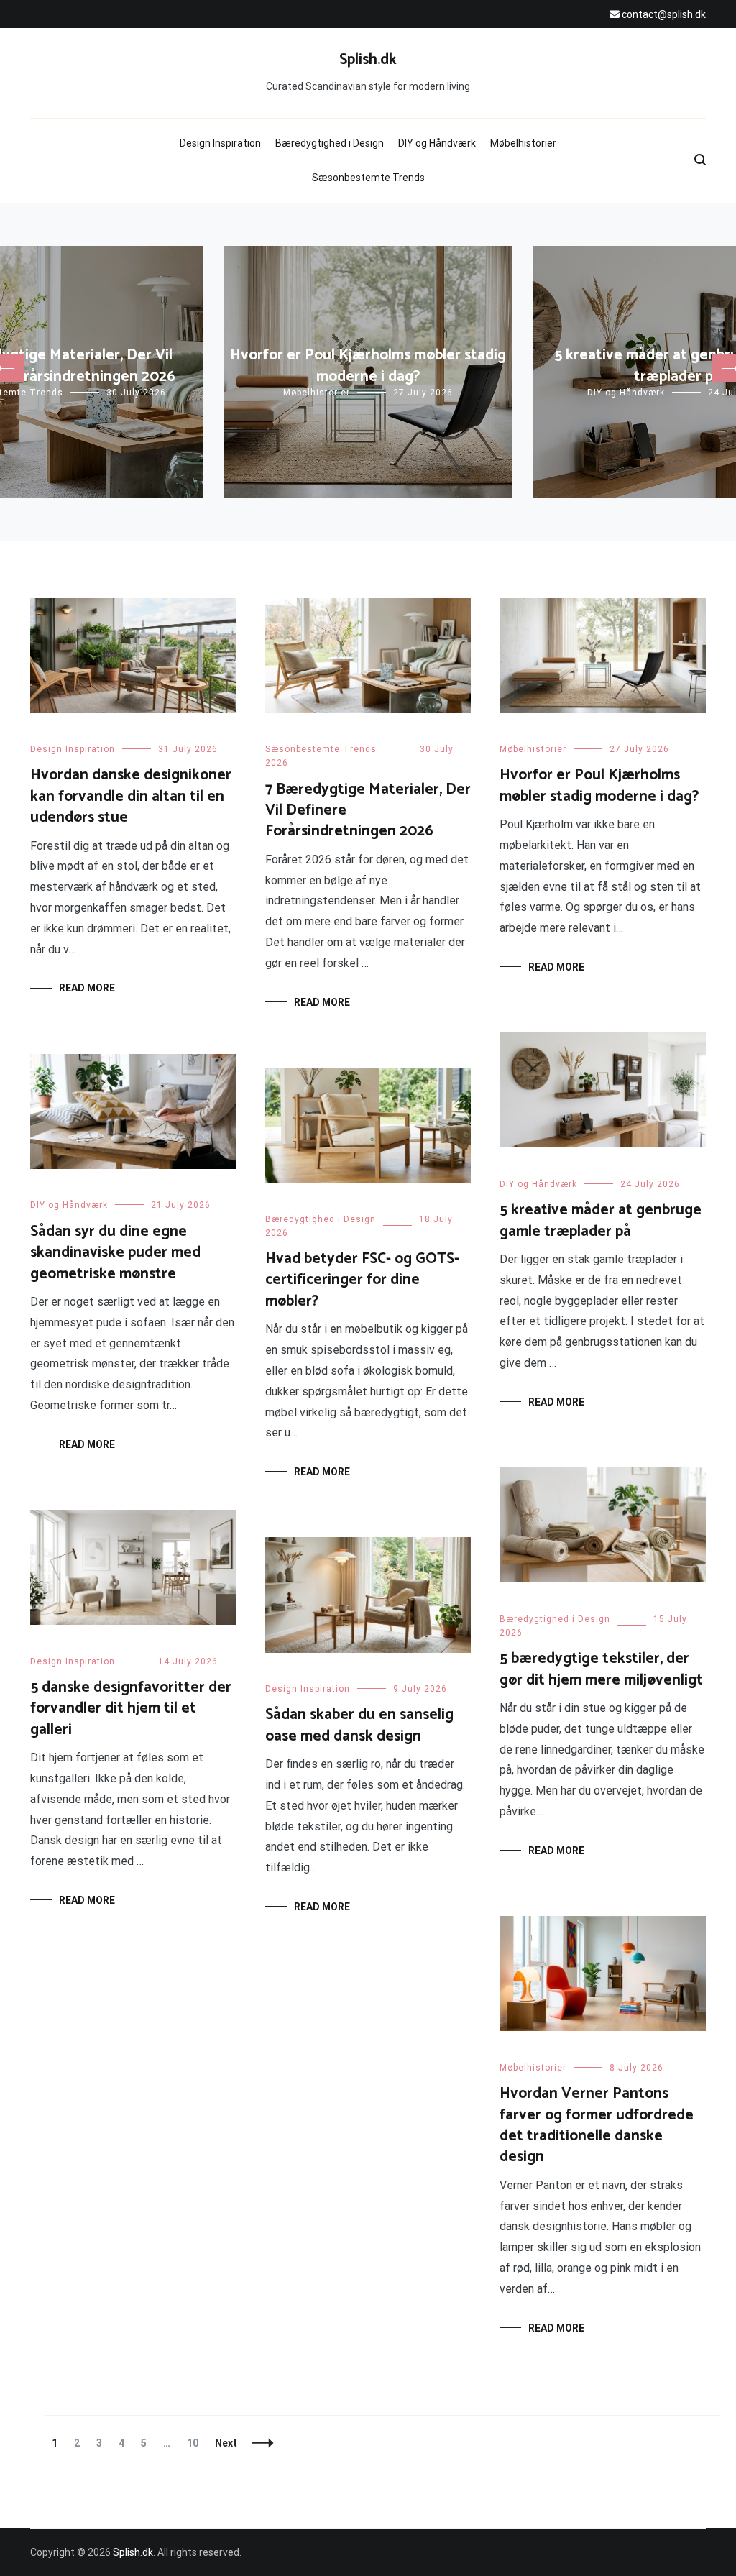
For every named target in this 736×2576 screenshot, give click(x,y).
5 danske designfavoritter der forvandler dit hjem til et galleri (131, 1709)
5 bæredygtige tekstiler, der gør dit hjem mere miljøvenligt (601, 1669)
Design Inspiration (220, 143)
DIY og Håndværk (437, 143)
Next (226, 2443)
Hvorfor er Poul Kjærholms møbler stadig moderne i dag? (368, 366)
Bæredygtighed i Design (330, 143)
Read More (87, 988)
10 (196, 2443)
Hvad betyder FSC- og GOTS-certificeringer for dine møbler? (362, 1280)
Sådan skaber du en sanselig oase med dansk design (359, 1725)
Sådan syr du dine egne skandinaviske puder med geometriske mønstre (115, 1253)
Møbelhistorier (523, 143)
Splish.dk (368, 60)
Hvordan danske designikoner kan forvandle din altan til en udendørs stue (131, 796)
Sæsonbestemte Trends (368, 178)
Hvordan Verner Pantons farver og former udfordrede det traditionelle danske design (597, 2125)
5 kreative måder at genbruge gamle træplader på (601, 1220)
